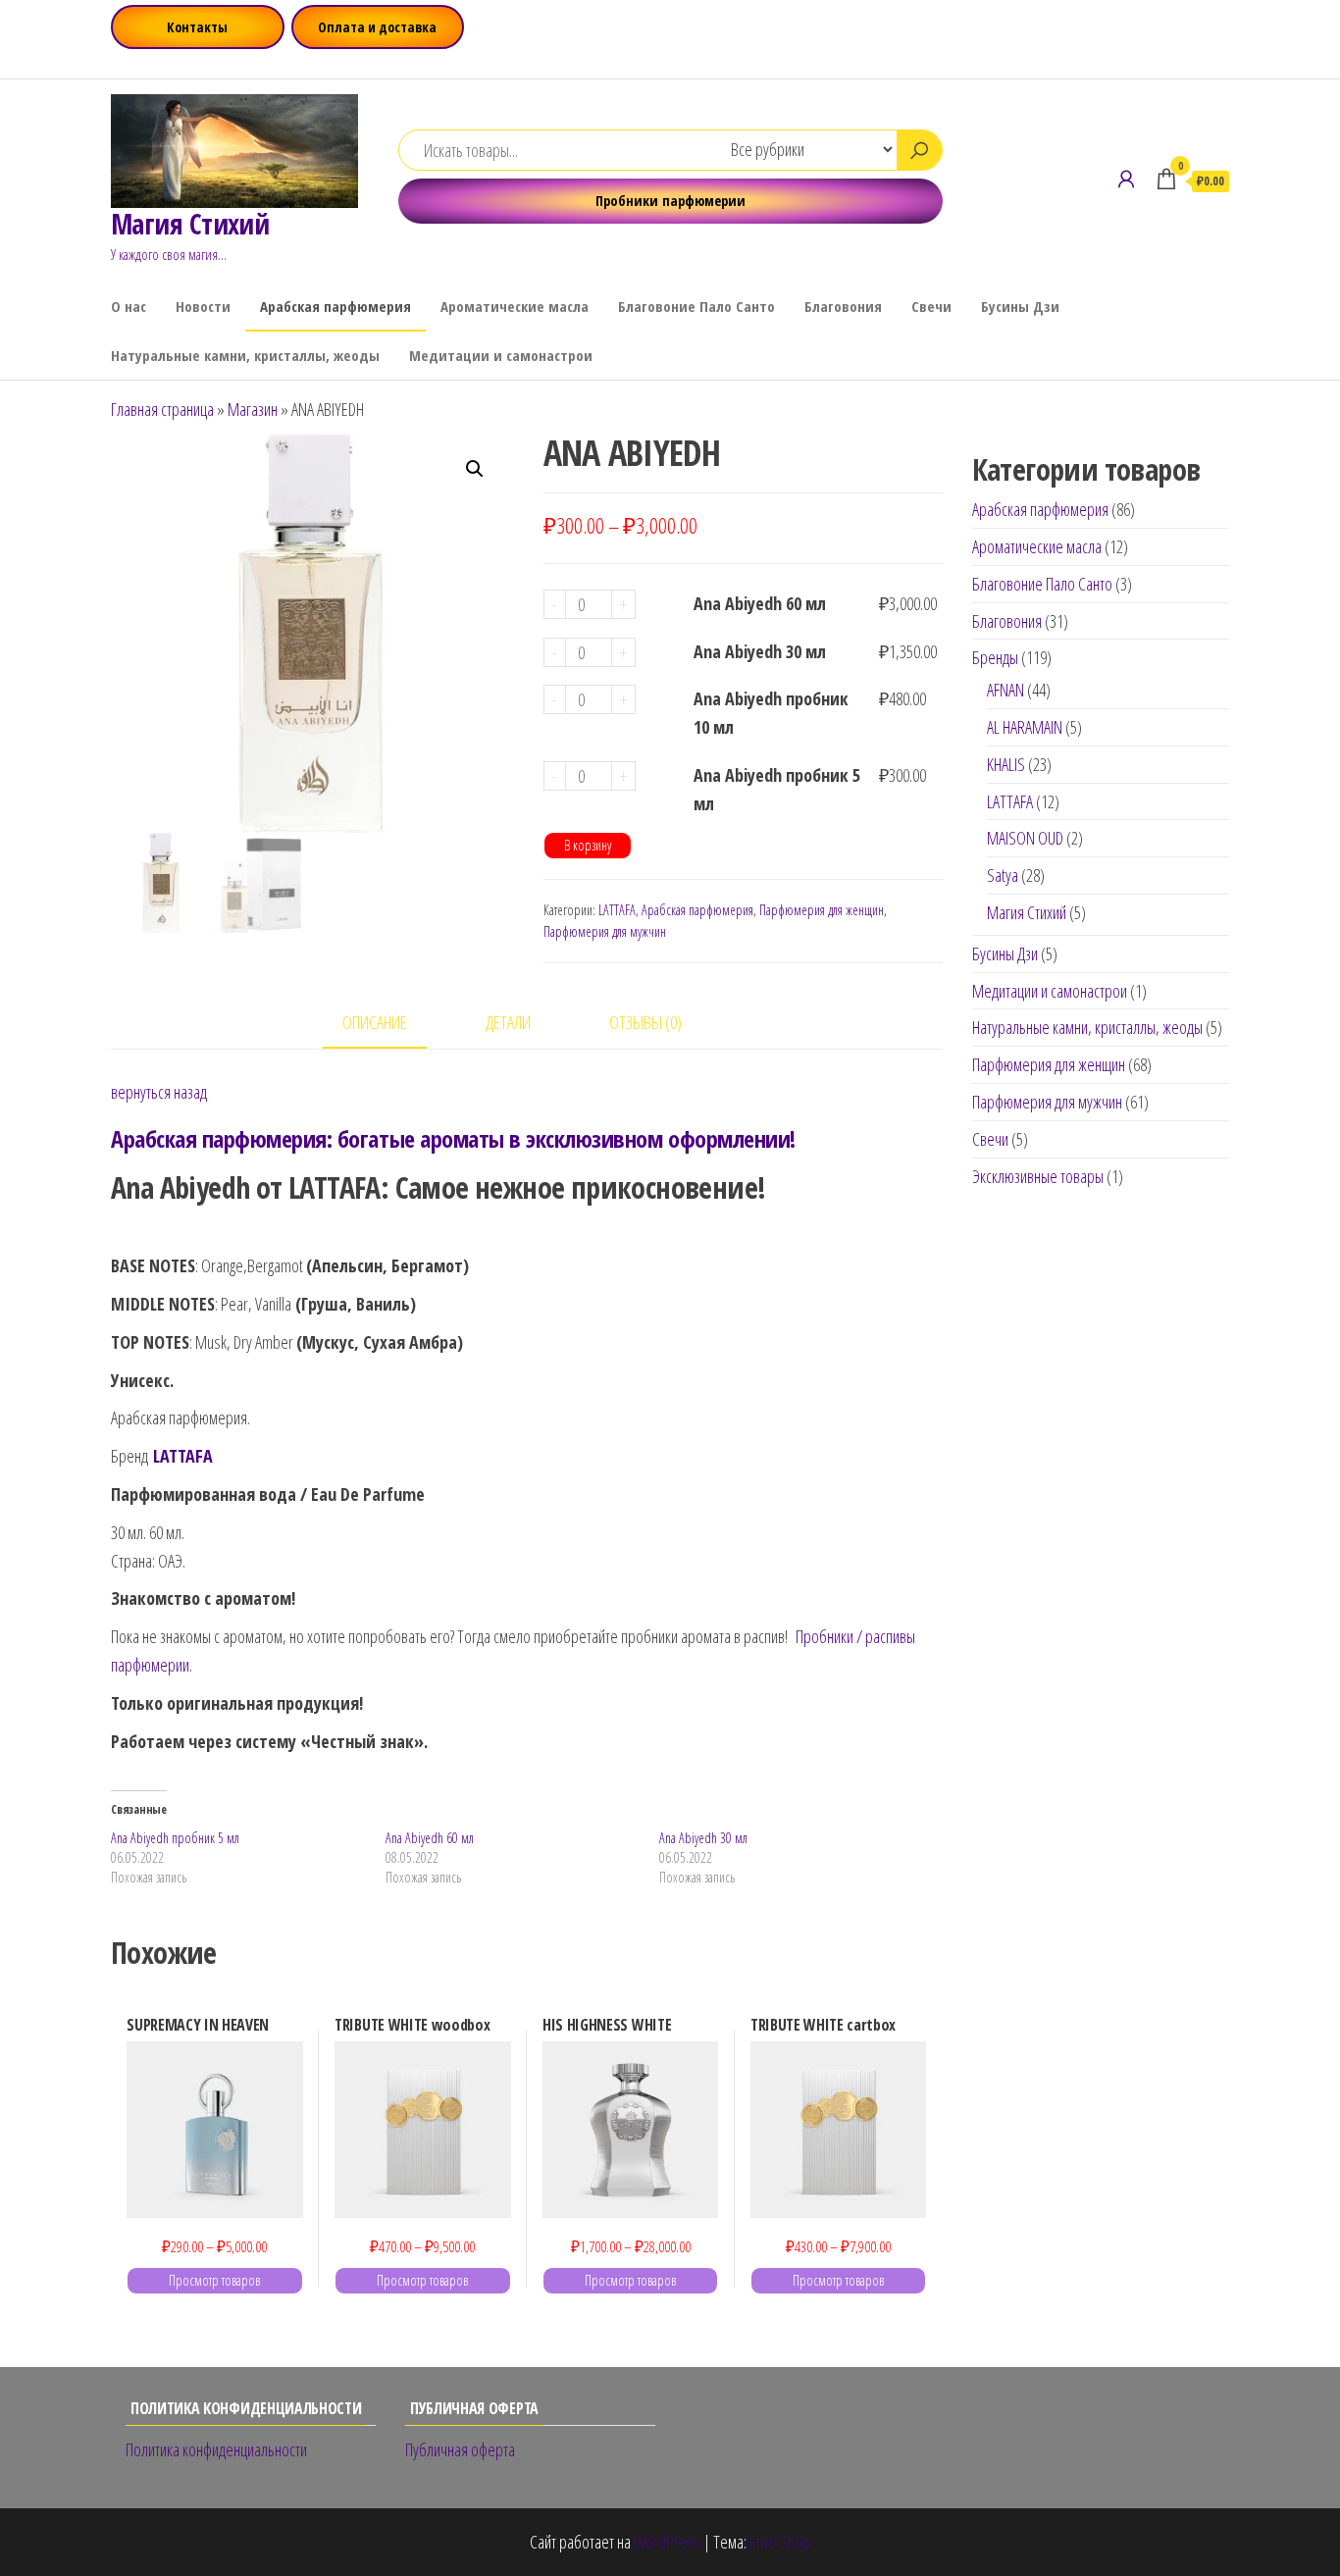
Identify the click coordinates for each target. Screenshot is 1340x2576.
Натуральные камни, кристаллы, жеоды (245, 355)
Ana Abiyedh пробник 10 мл (771, 713)
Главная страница (162, 409)
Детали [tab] (508, 1022)
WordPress (667, 2542)
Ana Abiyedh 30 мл (760, 651)
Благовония (843, 306)
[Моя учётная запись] (1126, 179)
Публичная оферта (460, 2449)
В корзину (588, 845)
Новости (203, 306)
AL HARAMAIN (1025, 727)
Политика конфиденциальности (216, 2449)
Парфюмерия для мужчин (605, 931)
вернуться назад (159, 1092)
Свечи (931, 306)
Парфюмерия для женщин (822, 910)
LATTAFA (617, 910)
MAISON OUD (1025, 838)
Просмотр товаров (214, 2280)
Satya (1003, 875)
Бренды (995, 657)
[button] (475, 469)
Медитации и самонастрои (501, 355)
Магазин (253, 409)
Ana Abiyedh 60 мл (760, 603)
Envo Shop (780, 2542)
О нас (129, 306)
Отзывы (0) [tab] (645, 1022)
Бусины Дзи (1020, 306)
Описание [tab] (375, 1022)
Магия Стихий (190, 224)
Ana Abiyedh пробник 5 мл (777, 789)
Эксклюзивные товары (1038, 1176)
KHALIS (1006, 764)
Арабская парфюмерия (335, 306)
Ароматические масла (515, 306)
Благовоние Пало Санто (696, 306)
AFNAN (1005, 690)
